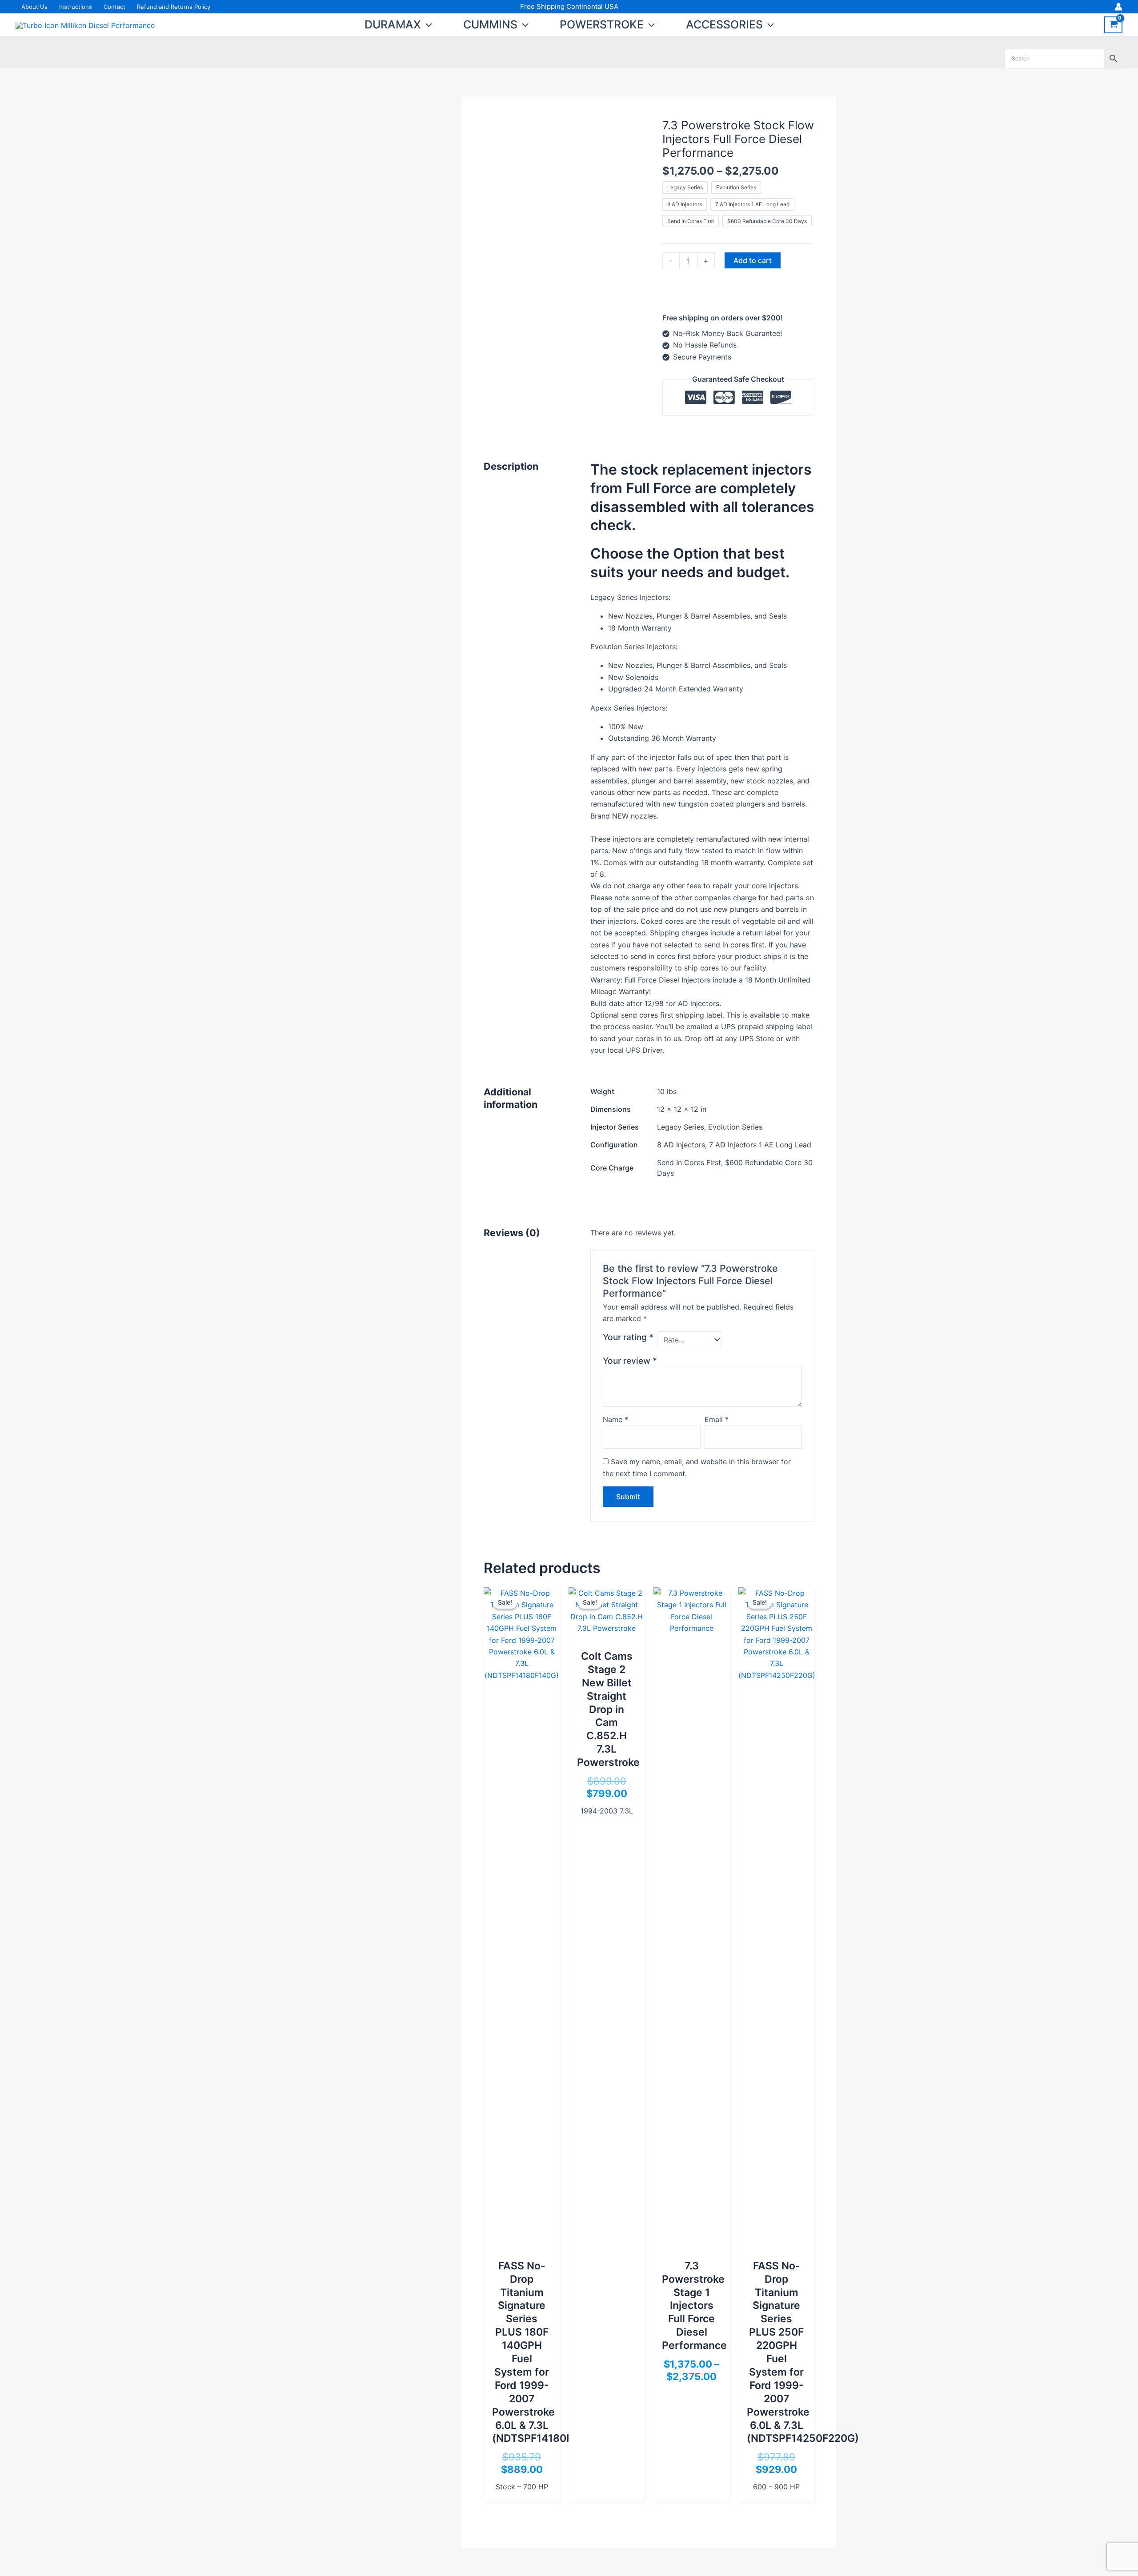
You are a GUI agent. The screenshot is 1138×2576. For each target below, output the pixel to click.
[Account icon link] (1118, 7)
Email (717, 1419)
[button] (427, 24)
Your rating (628, 1337)
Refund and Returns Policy (174, 7)
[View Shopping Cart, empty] (1113, 25)
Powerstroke (602, 24)
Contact (114, 7)
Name (615, 1419)
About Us (34, 7)
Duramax (393, 24)
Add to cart (753, 260)
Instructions (76, 7)
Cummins (490, 24)
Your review (630, 1361)
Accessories (724, 24)
